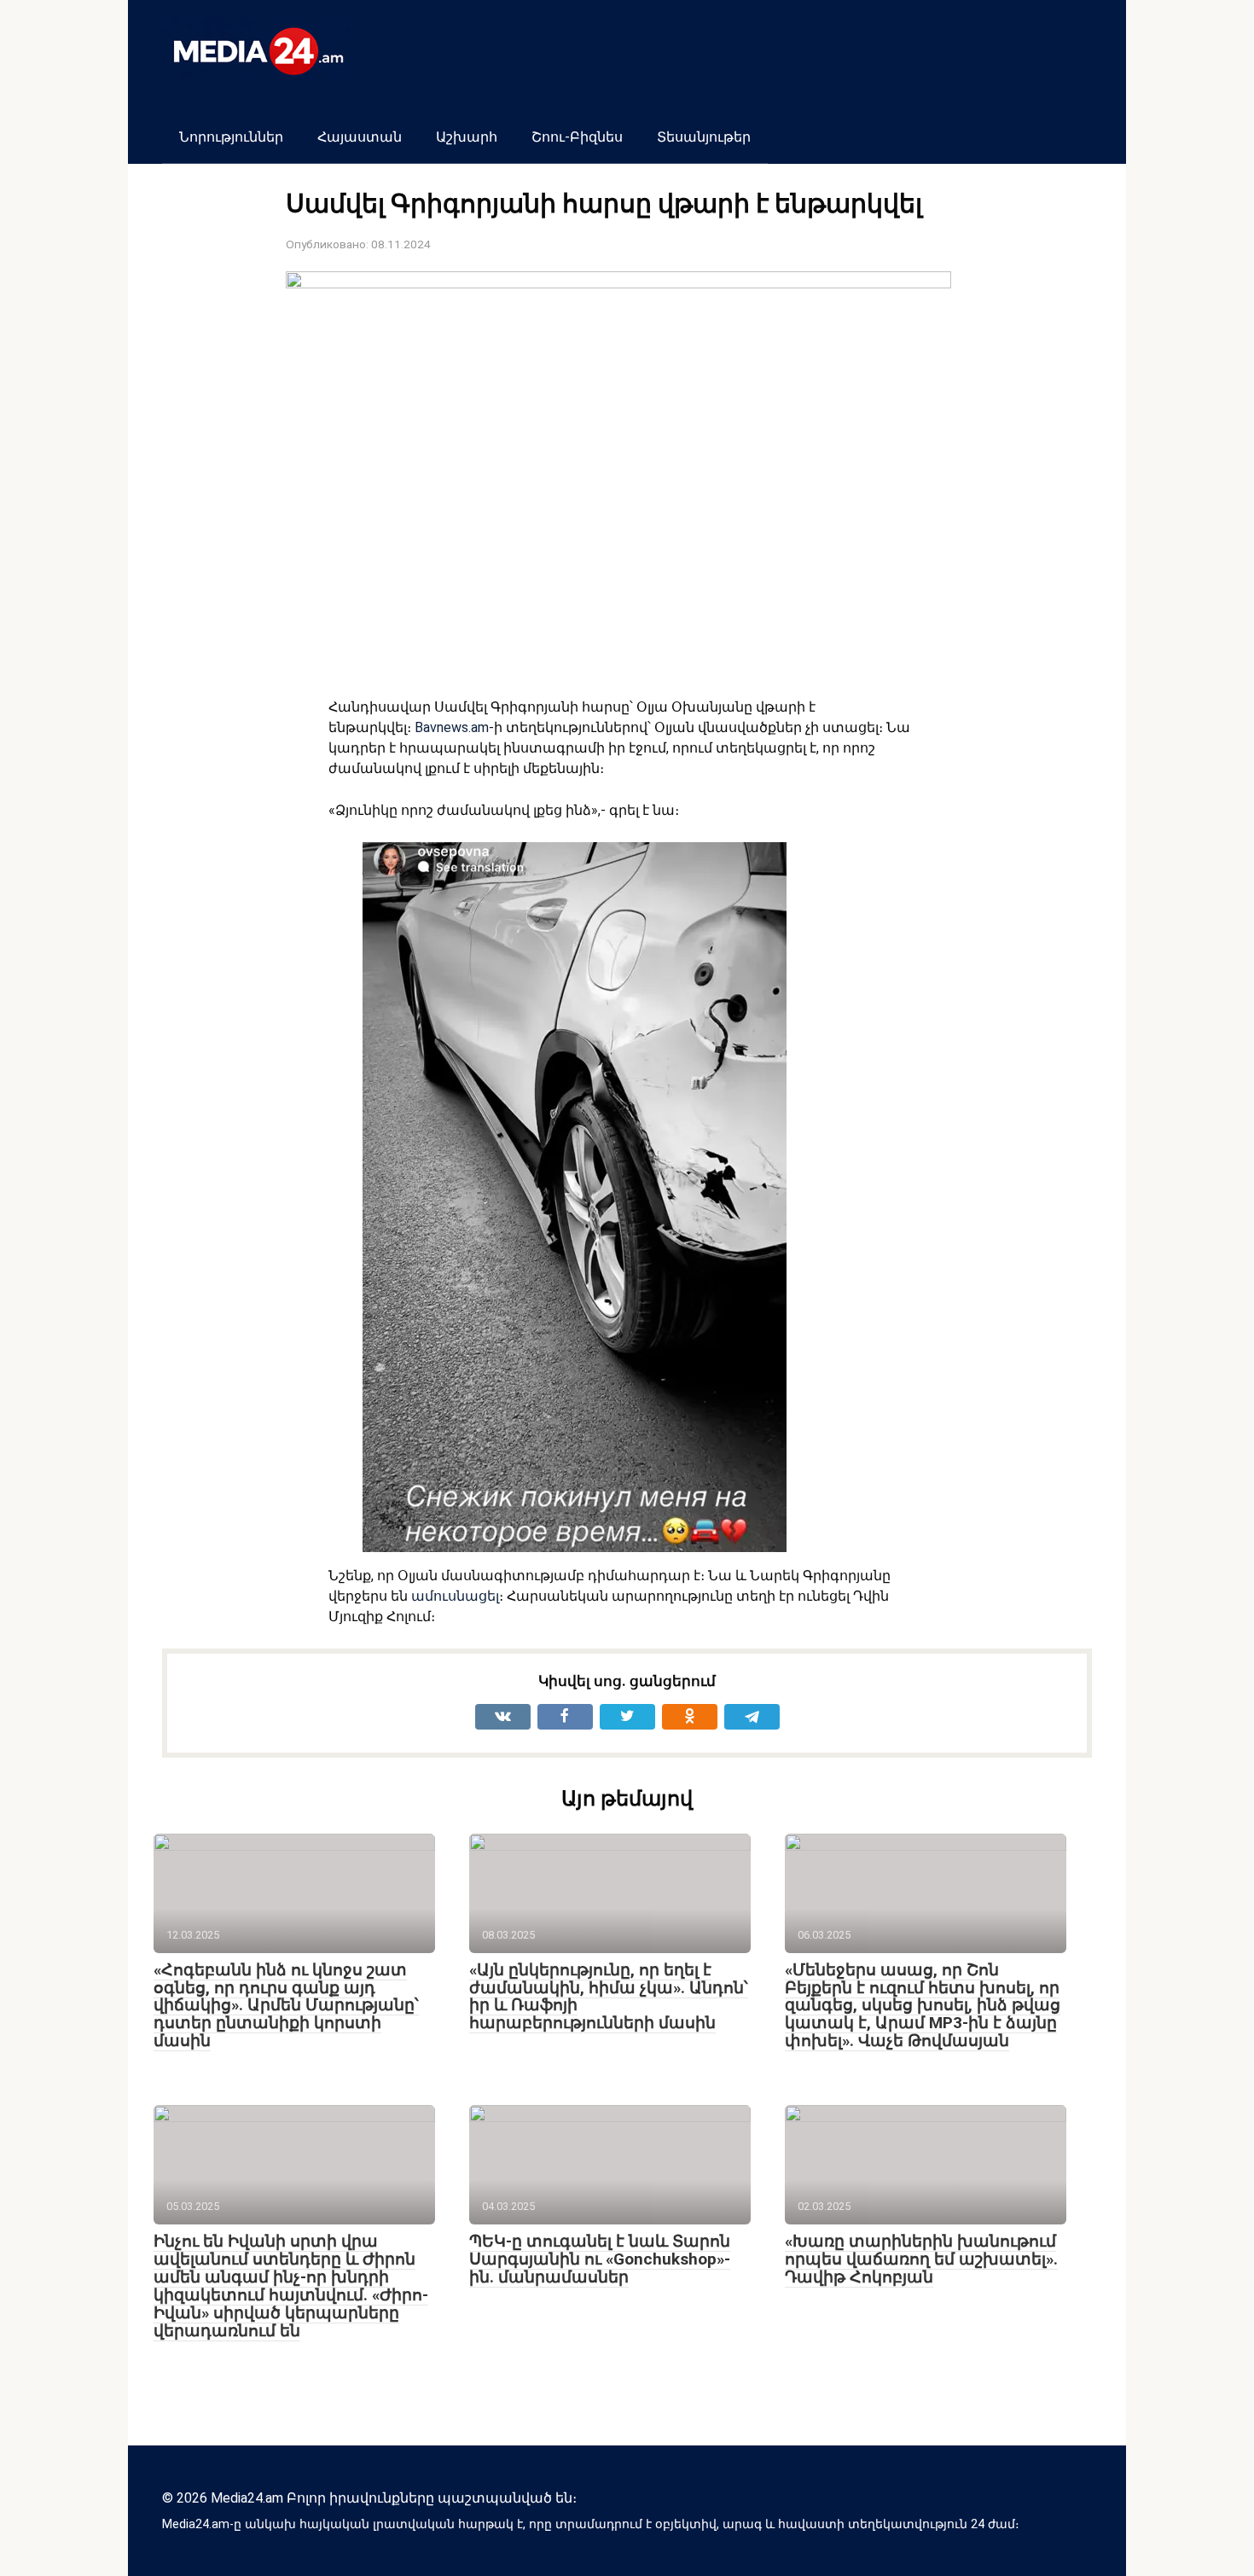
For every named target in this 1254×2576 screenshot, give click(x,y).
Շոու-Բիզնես (577, 137)
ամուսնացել (455, 1596)
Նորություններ (231, 137)
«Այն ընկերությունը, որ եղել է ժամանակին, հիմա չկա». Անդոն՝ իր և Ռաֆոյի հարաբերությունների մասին (609, 1997)
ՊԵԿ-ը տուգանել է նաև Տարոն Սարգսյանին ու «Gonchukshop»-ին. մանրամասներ (600, 2259)
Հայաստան (360, 137)
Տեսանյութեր (704, 137)
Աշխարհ (467, 137)
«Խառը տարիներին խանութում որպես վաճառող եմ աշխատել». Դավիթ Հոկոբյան (921, 2259)
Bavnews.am (452, 727)
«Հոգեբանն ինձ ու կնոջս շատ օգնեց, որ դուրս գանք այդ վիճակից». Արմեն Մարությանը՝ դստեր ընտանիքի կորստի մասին (286, 2006)
